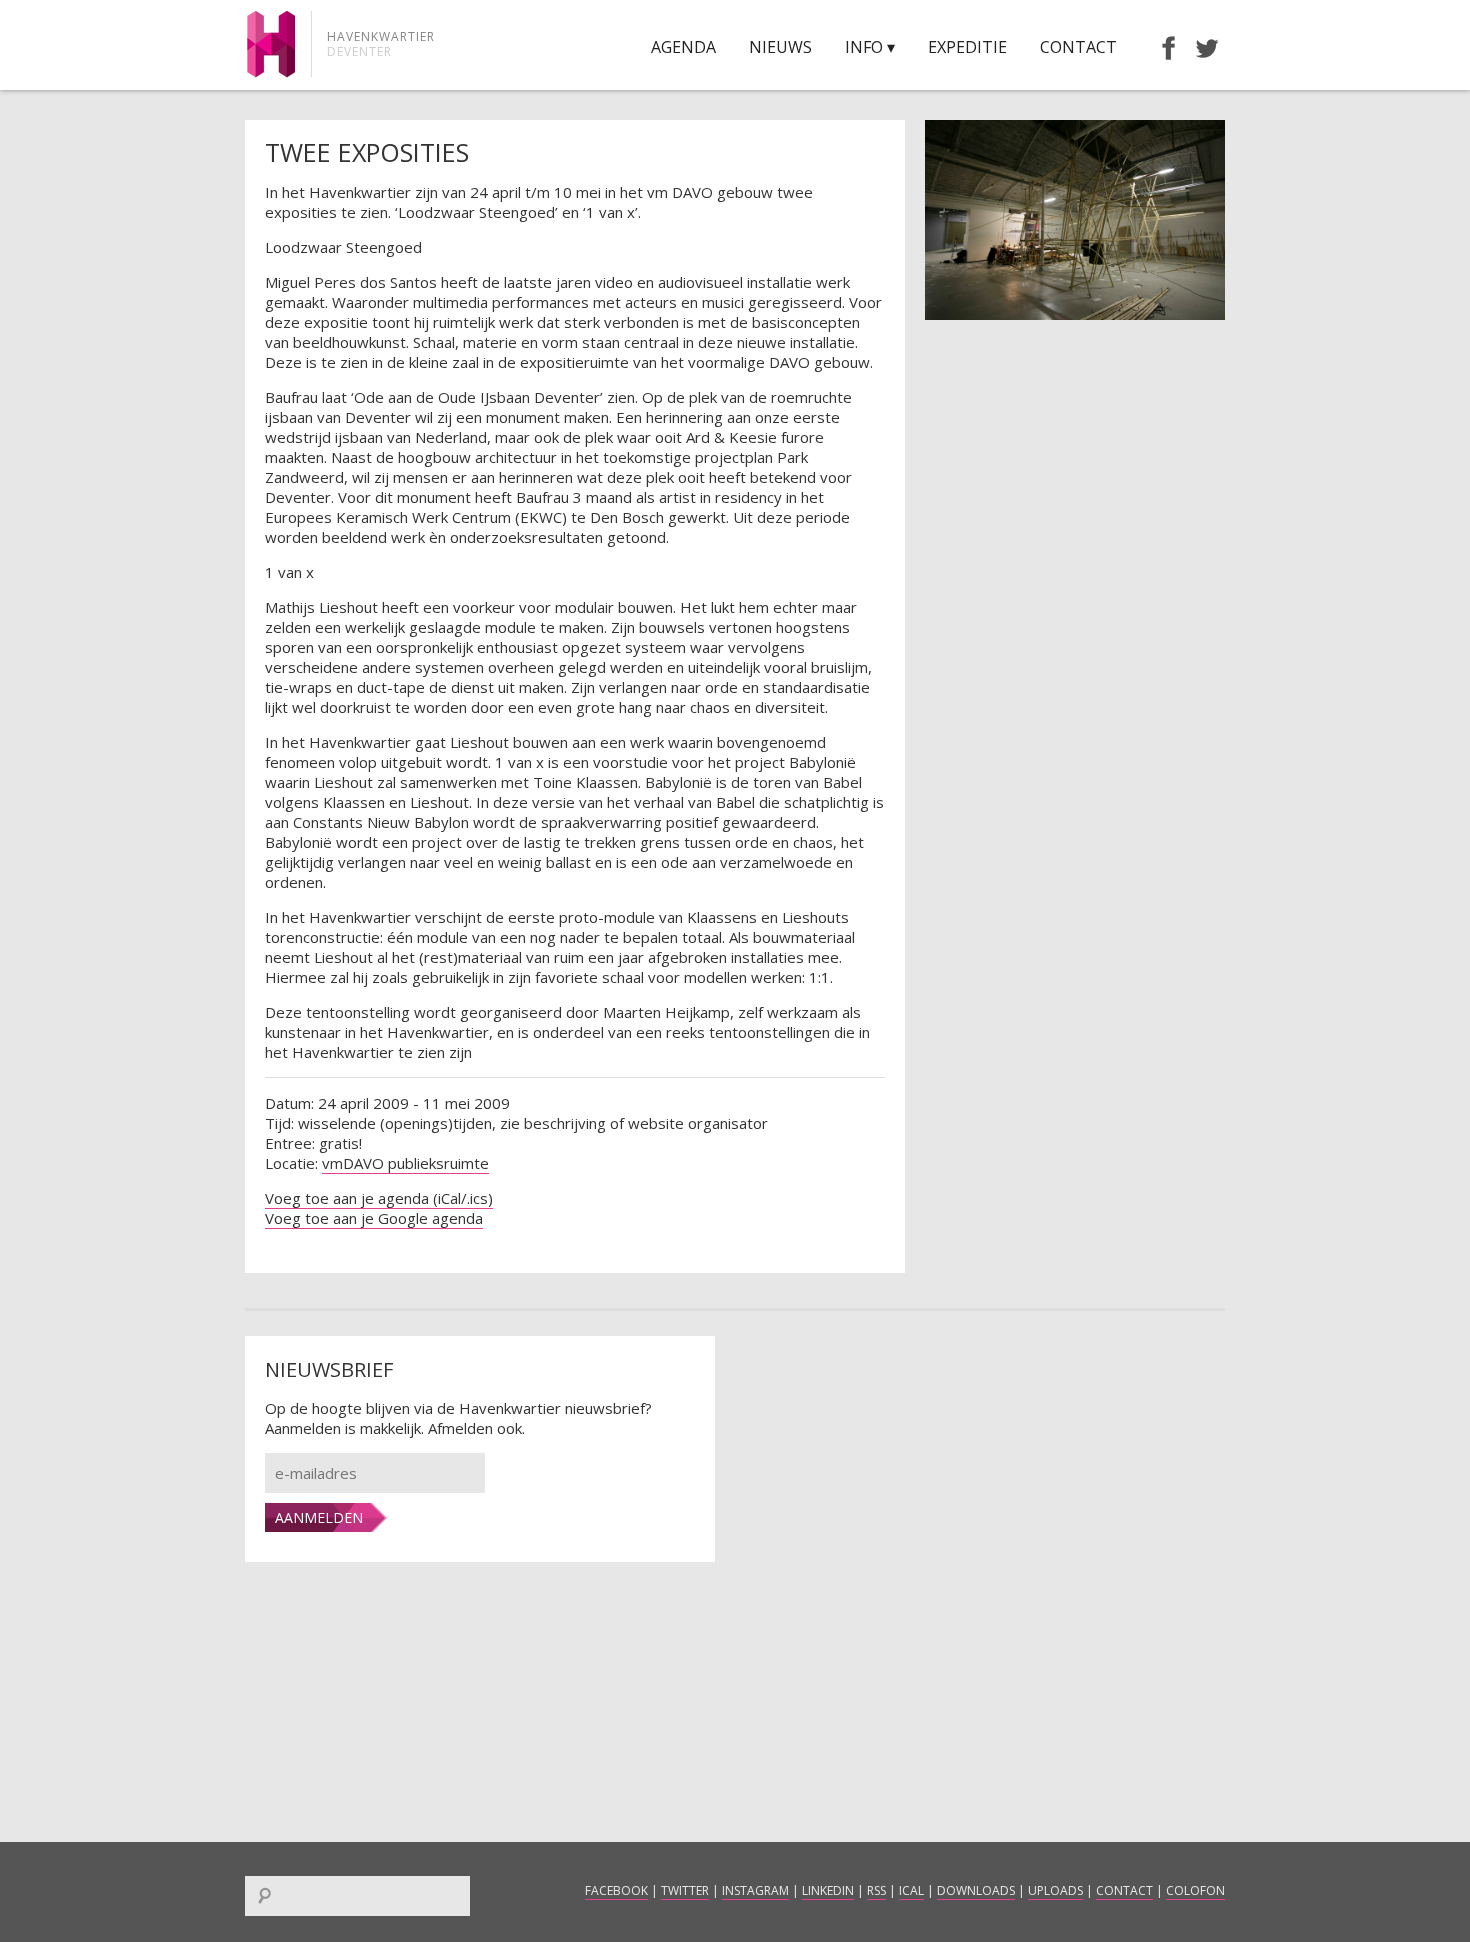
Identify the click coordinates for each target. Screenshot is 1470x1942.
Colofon (1195, 1890)
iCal (911, 1890)
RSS (876, 1890)
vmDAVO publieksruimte (405, 1163)
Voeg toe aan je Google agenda (374, 1218)
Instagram (755, 1890)
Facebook (616, 1890)
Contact (1078, 47)
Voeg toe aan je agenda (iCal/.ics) (379, 1198)
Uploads (1055, 1890)
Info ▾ (870, 47)
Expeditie (967, 47)
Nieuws (780, 47)
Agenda (683, 47)
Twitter (685, 1890)
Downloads (976, 1890)
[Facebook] (1159, 47)
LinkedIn (828, 1890)
